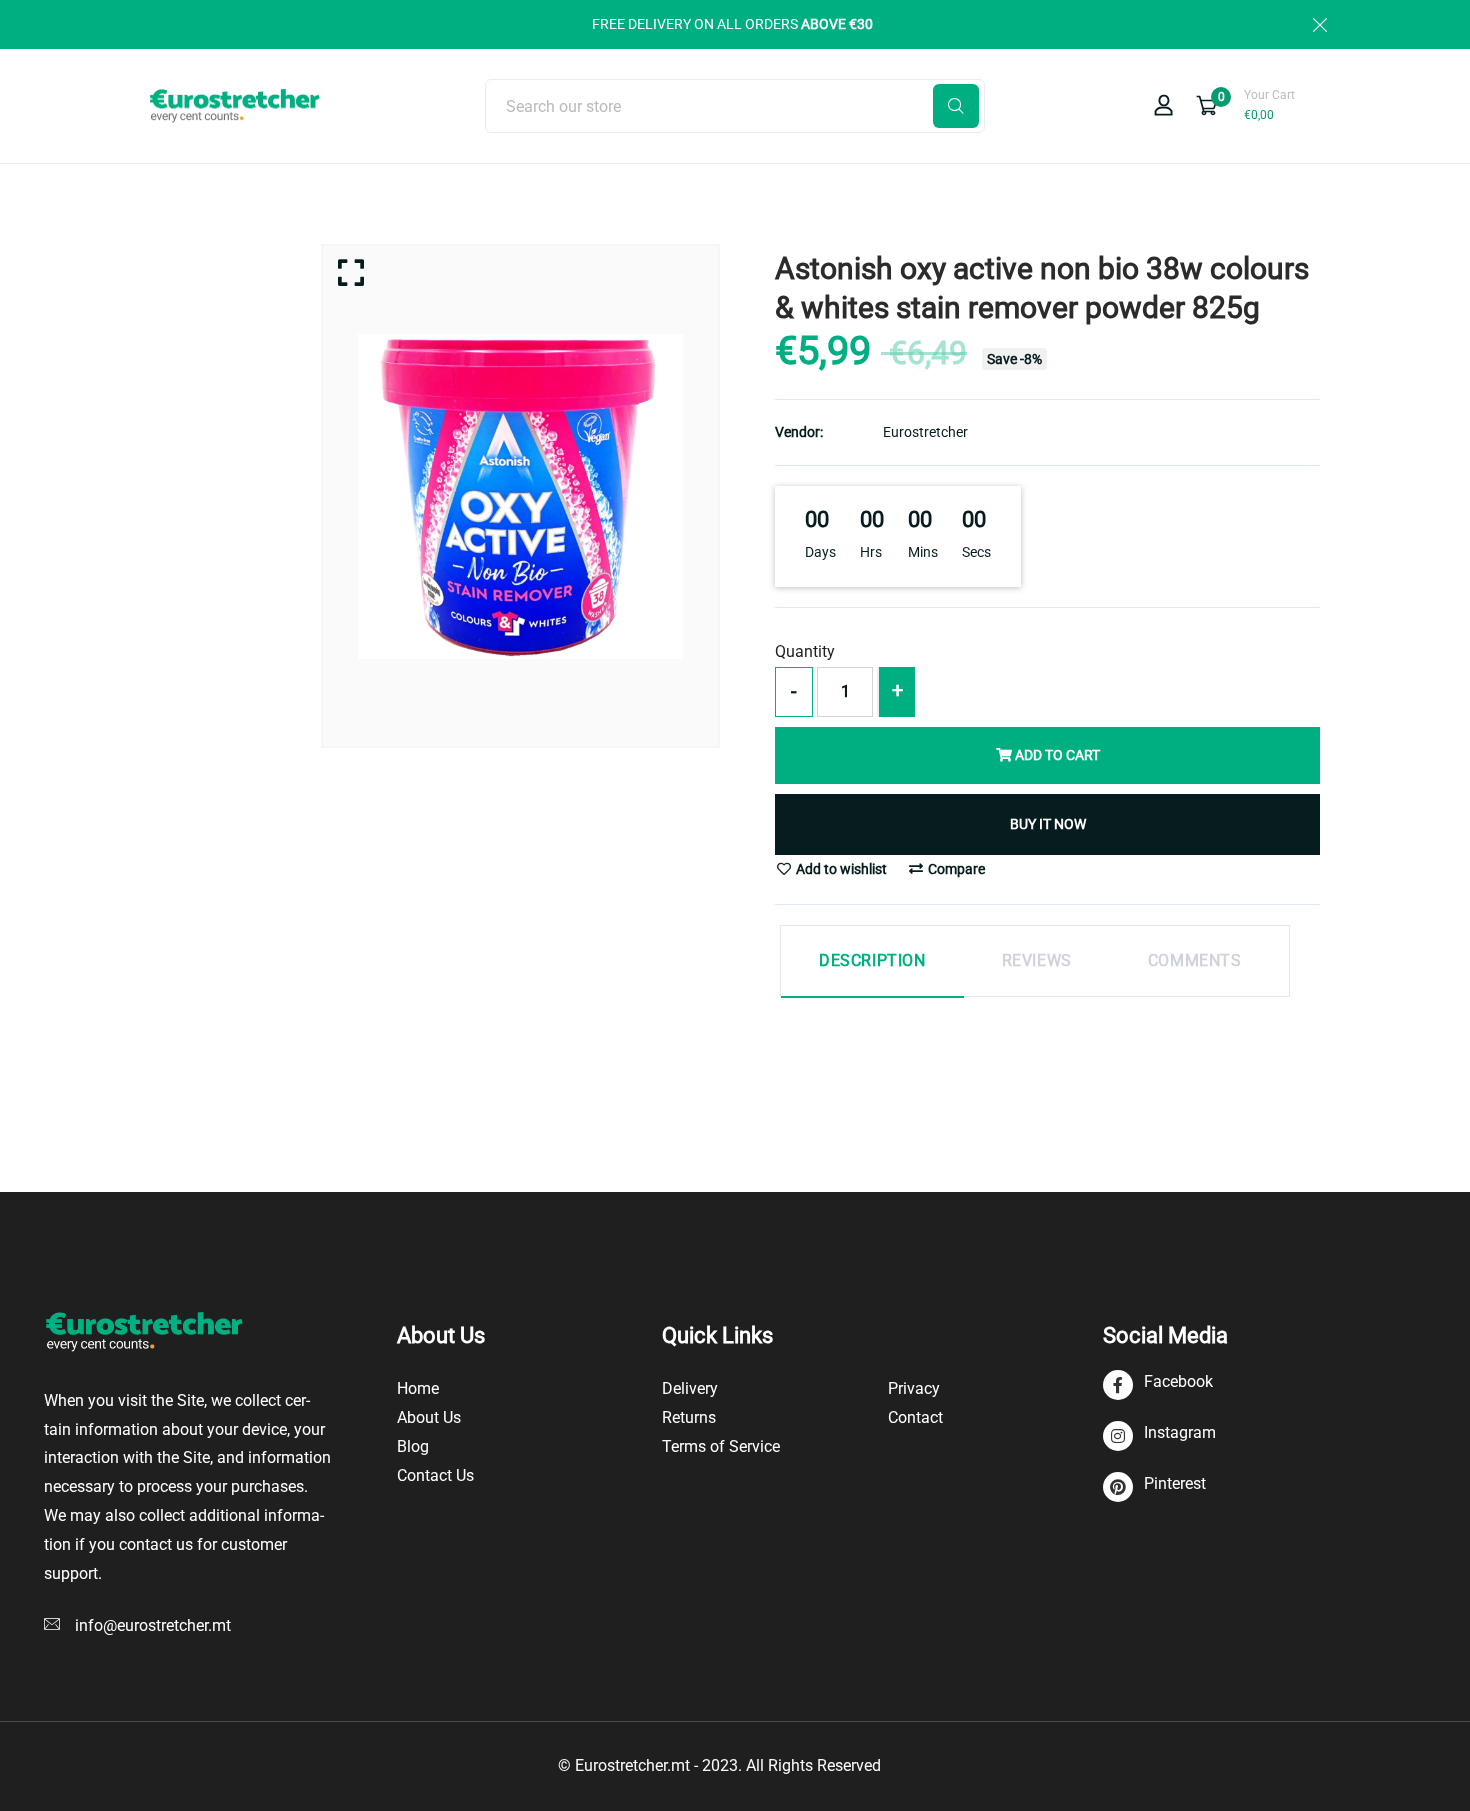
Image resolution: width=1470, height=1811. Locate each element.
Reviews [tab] (1037, 960)
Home (418, 1388)
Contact (915, 1417)
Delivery (690, 1388)
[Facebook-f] (1158, 1385)
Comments (1195, 960)
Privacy (914, 1388)
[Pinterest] (1154, 1487)
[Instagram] (1159, 1436)
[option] (520, 496)
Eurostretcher (925, 432)
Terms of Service (721, 1446)
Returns (689, 1417)
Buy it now (1048, 824)
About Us (429, 1417)
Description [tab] (872, 960)
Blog (413, 1446)
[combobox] (735, 106)
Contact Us (435, 1475)
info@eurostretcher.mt (153, 1625)
